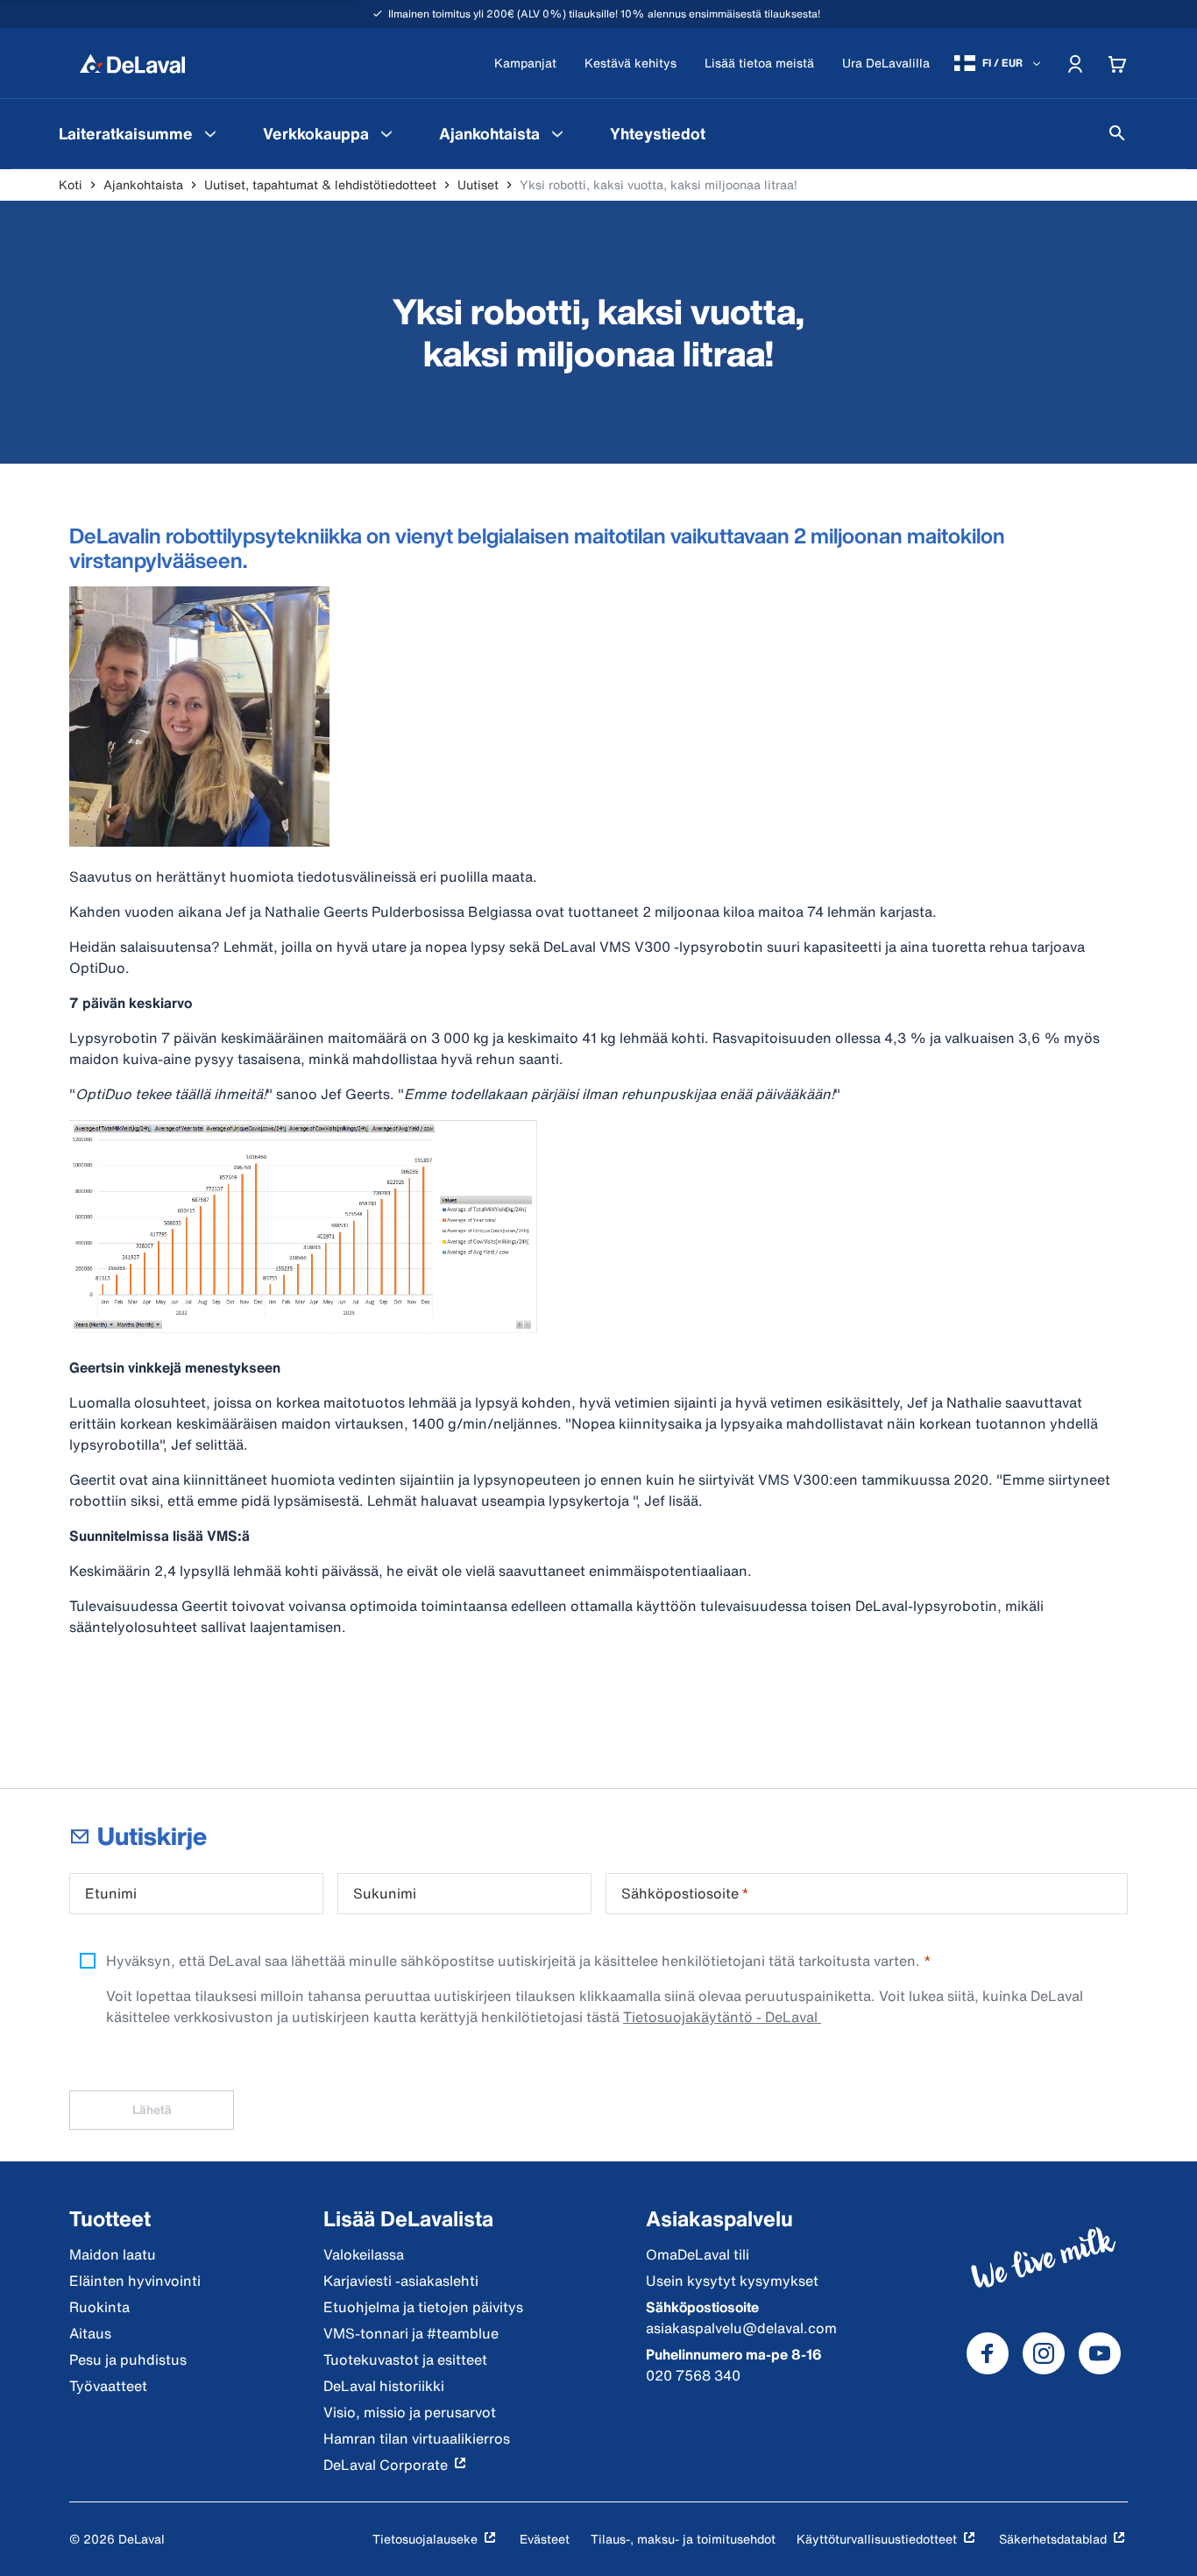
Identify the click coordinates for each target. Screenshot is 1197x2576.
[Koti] (132, 63)
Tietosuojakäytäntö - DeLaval (722, 2017)
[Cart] (1117, 63)
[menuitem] (140, 133)
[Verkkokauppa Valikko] (386, 133)
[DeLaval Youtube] (1100, 2353)
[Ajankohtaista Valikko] (557, 133)
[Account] (1075, 63)
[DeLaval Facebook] (988, 2353)
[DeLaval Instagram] (1044, 2353)
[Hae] (1117, 133)
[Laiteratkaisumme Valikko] (210, 133)
